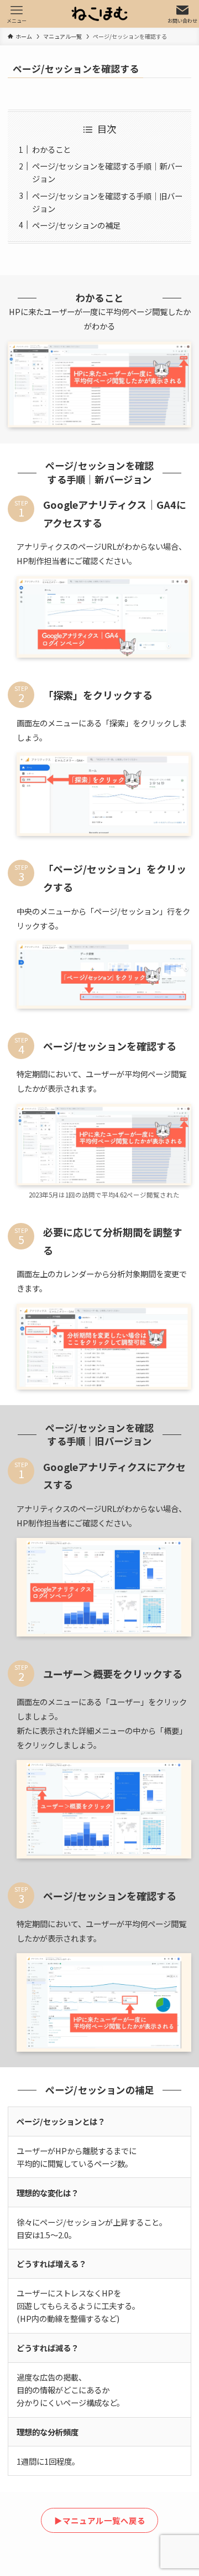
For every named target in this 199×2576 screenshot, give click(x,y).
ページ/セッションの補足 (76, 225)
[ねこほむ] (99, 14)
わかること (51, 149)
